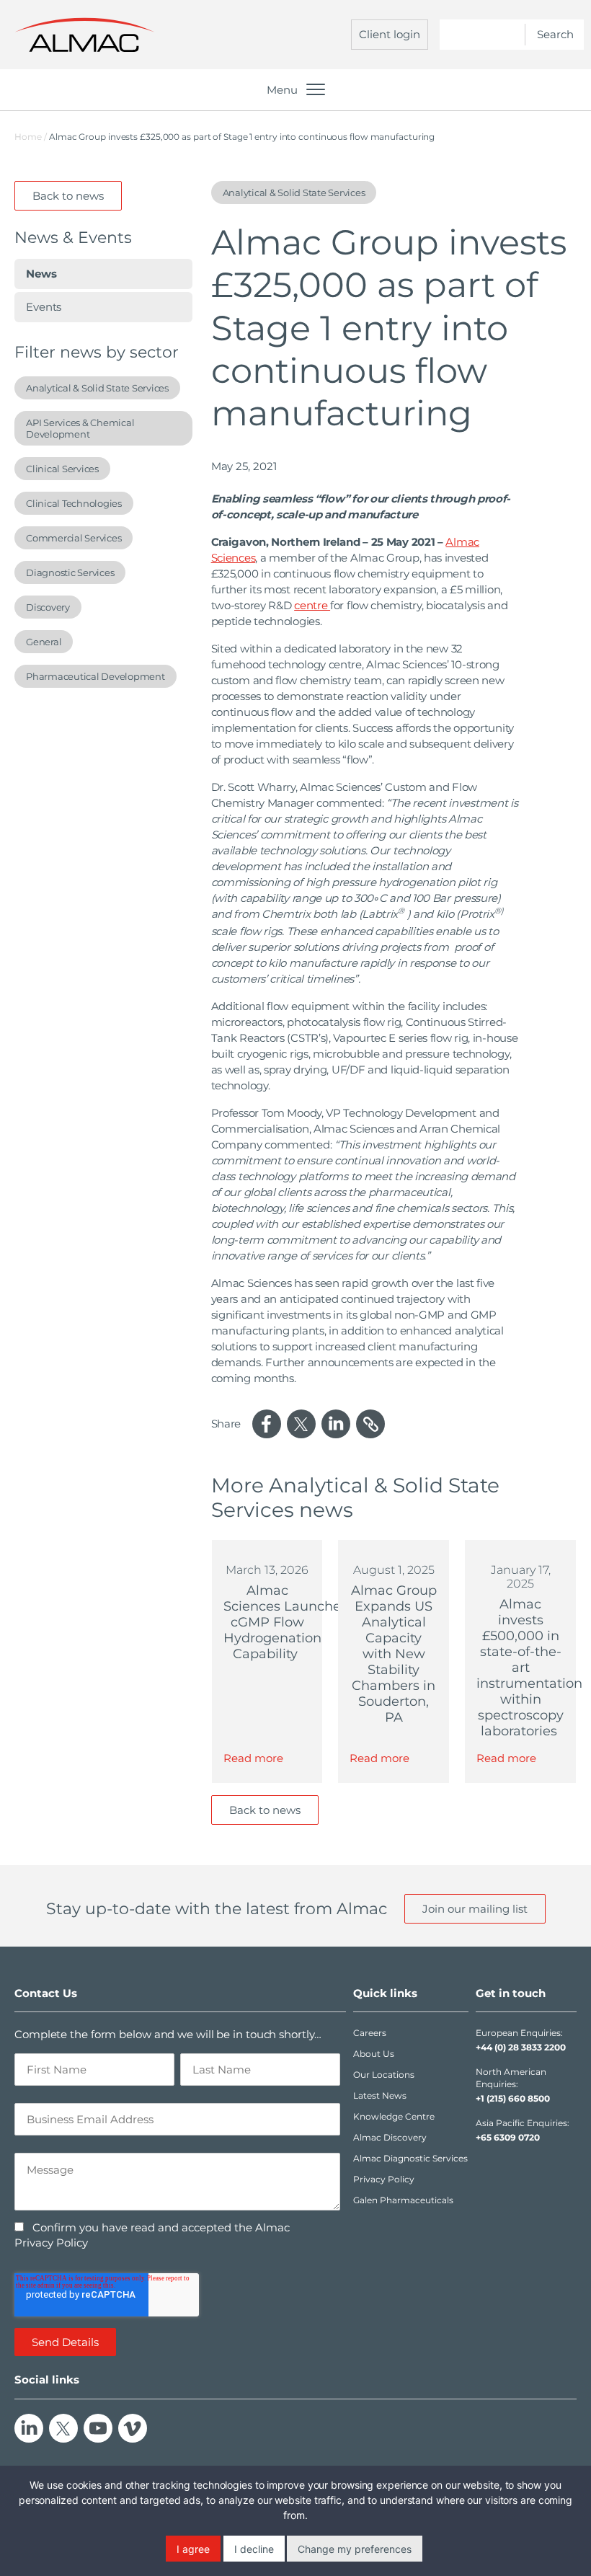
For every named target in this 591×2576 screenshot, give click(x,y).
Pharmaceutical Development (95, 676)
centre (312, 605)
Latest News (380, 2095)
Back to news (68, 196)
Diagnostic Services (70, 572)
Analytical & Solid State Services (97, 388)
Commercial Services (74, 538)
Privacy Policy (384, 2179)
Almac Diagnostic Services (410, 2158)
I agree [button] (193, 2549)
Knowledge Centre (394, 2116)
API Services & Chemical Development (80, 428)
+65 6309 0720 (508, 2137)
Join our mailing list (475, 1909)
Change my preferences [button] (355, 2549)
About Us (374, 2054)
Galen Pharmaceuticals (403, 2200)
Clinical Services (62, 469)
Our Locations (384, 2075)
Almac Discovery (390, 2137)
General (44, 642)
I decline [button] (254, 2549)
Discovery (48, 607)
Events (44, 307)
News (41, 274)
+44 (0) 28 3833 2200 (521, 2047)
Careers (370, 2033)
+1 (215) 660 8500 (513, 2098)
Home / (31, 137)
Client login (390, 34)
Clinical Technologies (74, 503)
